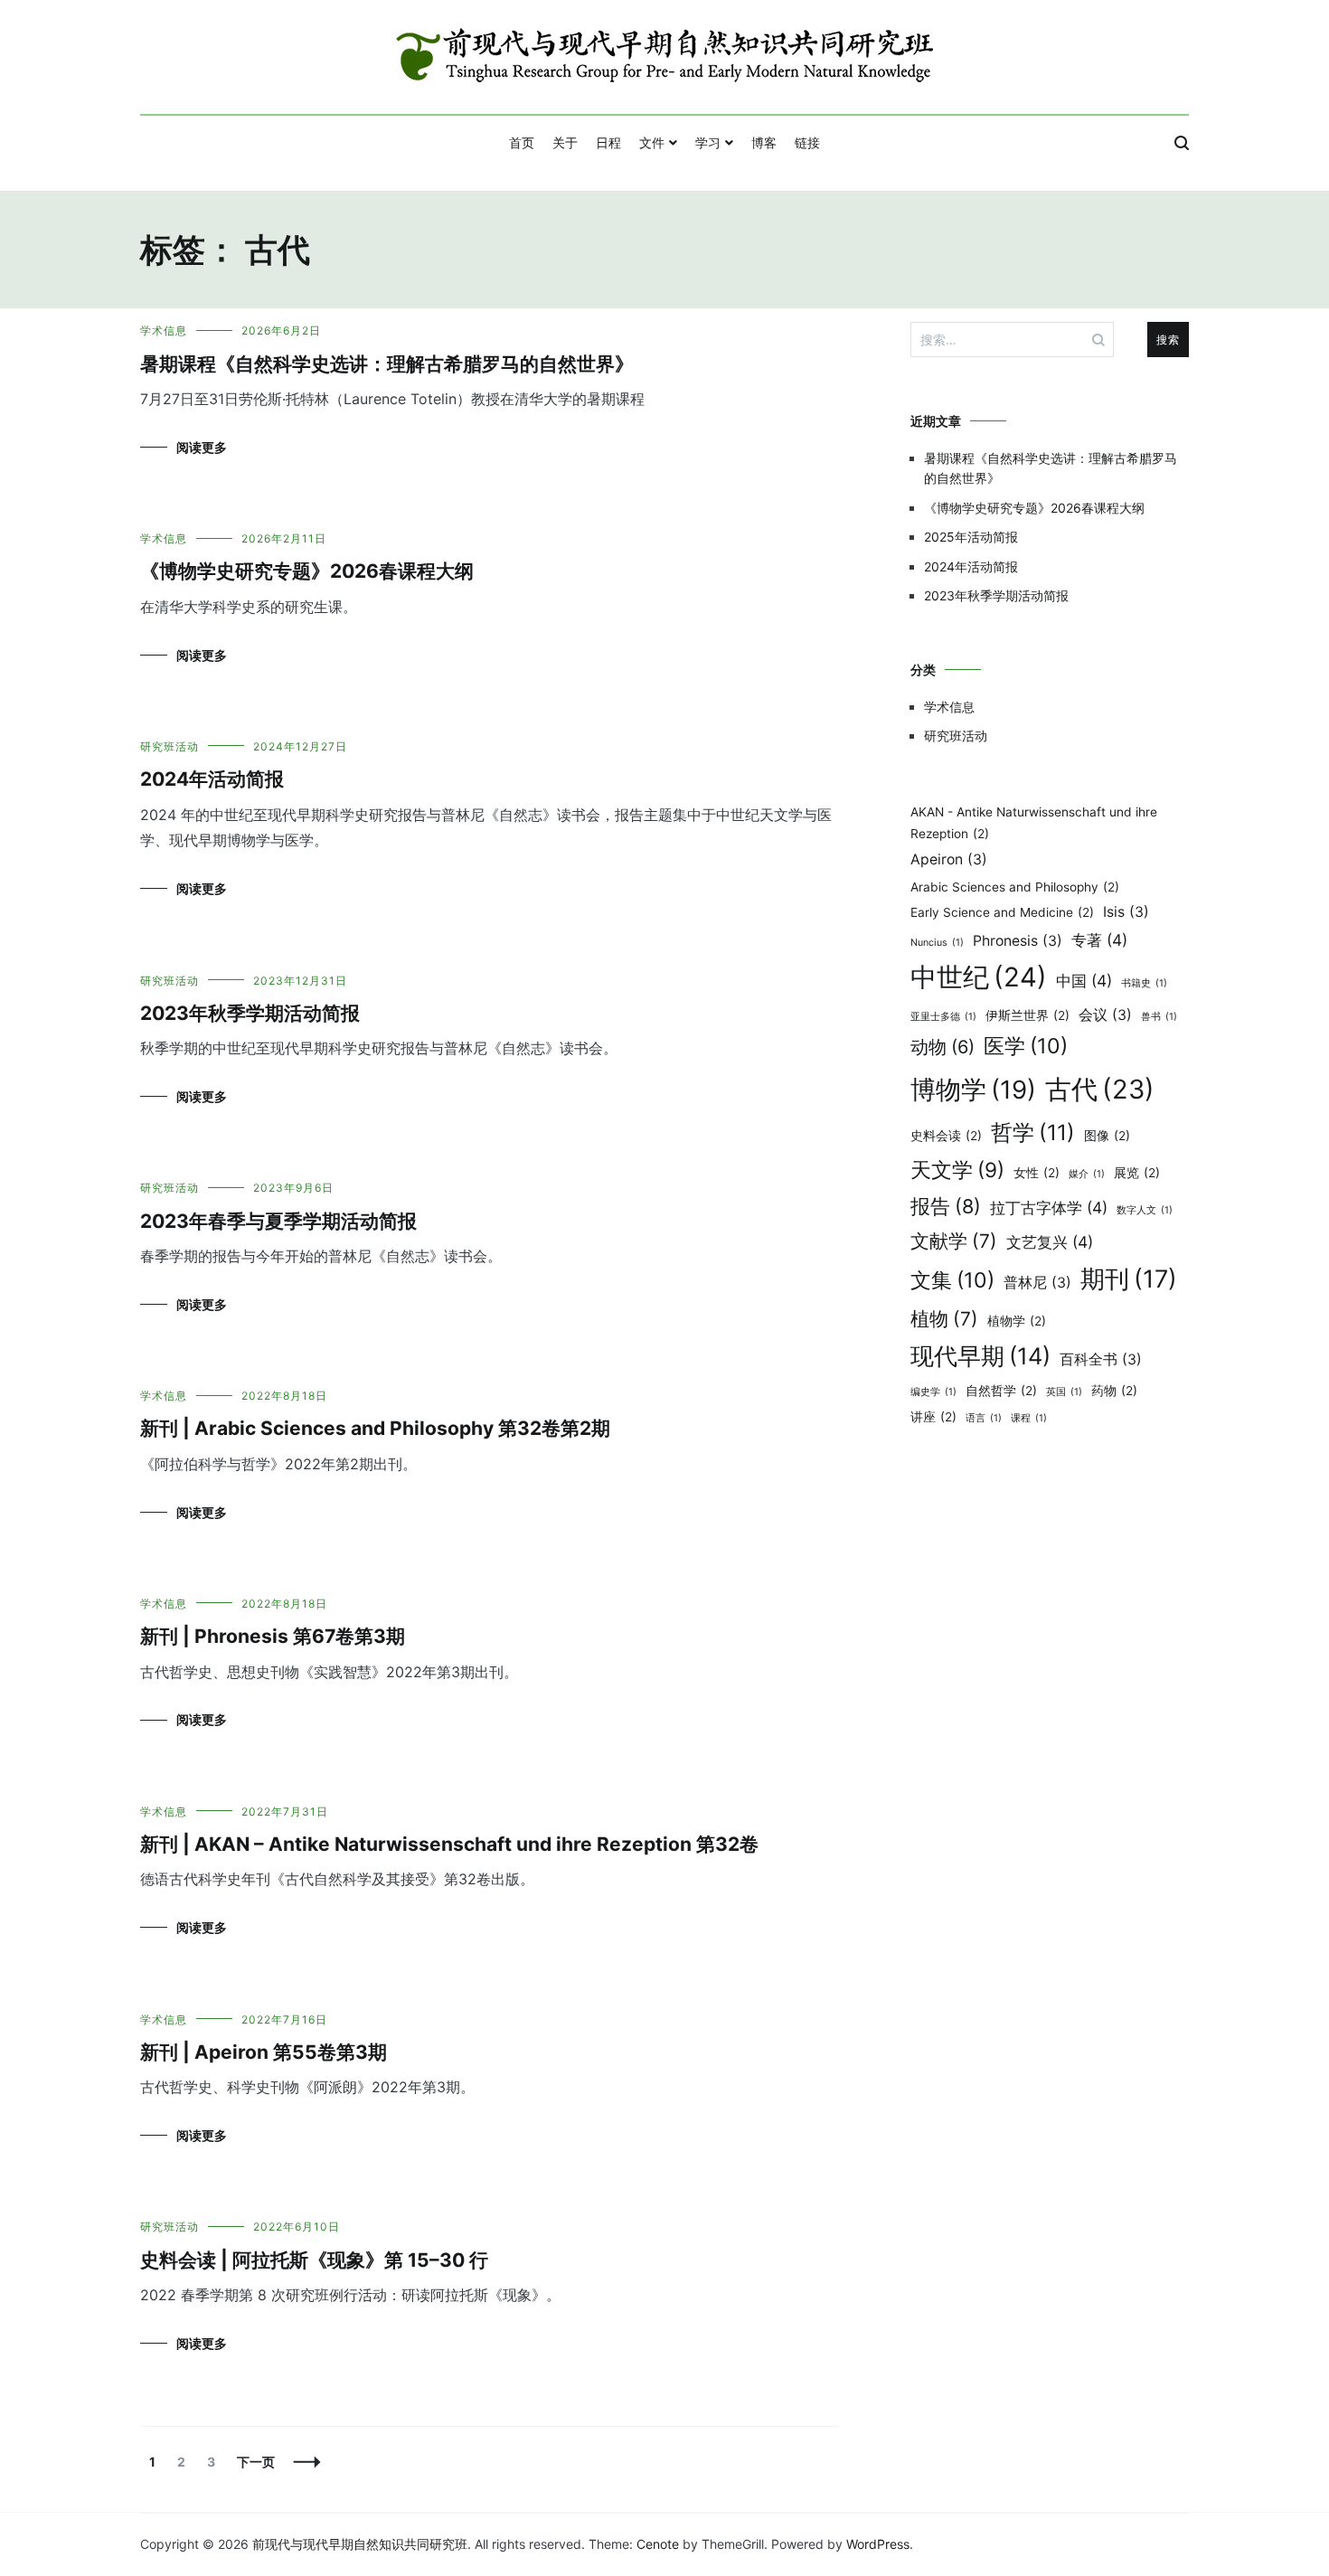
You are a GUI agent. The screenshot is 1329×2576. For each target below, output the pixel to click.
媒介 (1087, 1174)
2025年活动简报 (971, 537)
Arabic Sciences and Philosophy (1015, 887)
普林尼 (1037, 1283)
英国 (1064, 1392)
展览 (1137, 1173)
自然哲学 (1001, 1391)
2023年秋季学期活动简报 (250, 1013)
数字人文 (1145, 1210)
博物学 (973, 1090)
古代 (1100, 1089)
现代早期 (980, 1356)
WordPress (878, 2544)
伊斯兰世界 (1027, 1015)
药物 (1114, 1391)
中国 (1084, 981)
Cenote (658, 2544)
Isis (1126, 912)
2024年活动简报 (212, 779)
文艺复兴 (1050, 1242)
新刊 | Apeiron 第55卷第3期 (264, 2052)
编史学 (933, 1392)
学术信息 (164, 330)
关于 (565, 142)
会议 (1105, 1015)
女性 (1037, 1173)
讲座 (933, 1417)
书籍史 (1144, 983)
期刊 (1129, 1279)
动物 (943, 1047)
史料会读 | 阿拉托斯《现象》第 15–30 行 (314, 2260)
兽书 (1159, 1017)
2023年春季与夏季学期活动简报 (278, 1221)
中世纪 (979, 977)
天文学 (957, 1170)
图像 (1107, 1136)
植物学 (1017, 1321)
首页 (522, 142)
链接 (807, 142)
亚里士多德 (943, 1017)
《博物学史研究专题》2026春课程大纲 (307, 571)
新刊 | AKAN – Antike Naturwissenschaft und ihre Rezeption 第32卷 (449, 1844)
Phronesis (1018, 941)
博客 (764, 142)
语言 (984, 1418)
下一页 (256, 2462)
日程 (608, 142)
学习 (708, 142)
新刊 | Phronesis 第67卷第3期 (273, 1636)
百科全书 (1101, 1359)
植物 (944, 1319)
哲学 (1033, 1132)
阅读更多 (202, 447)
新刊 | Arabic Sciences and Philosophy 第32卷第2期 (375, 1428)
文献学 (954, 1241)
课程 (1029, 1418)
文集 (952, 1280)
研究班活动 (170, 746)
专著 (1099, 940)
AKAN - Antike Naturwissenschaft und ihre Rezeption (1034, 823)
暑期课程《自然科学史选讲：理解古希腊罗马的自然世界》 (387, 364)
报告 (946, 1206)
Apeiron (949, 859)
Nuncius (937, 943)
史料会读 (946, 1136)
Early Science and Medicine (1002, 912)
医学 (1026, 1046)
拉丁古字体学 (1049, 1208)
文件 (652, 142)
